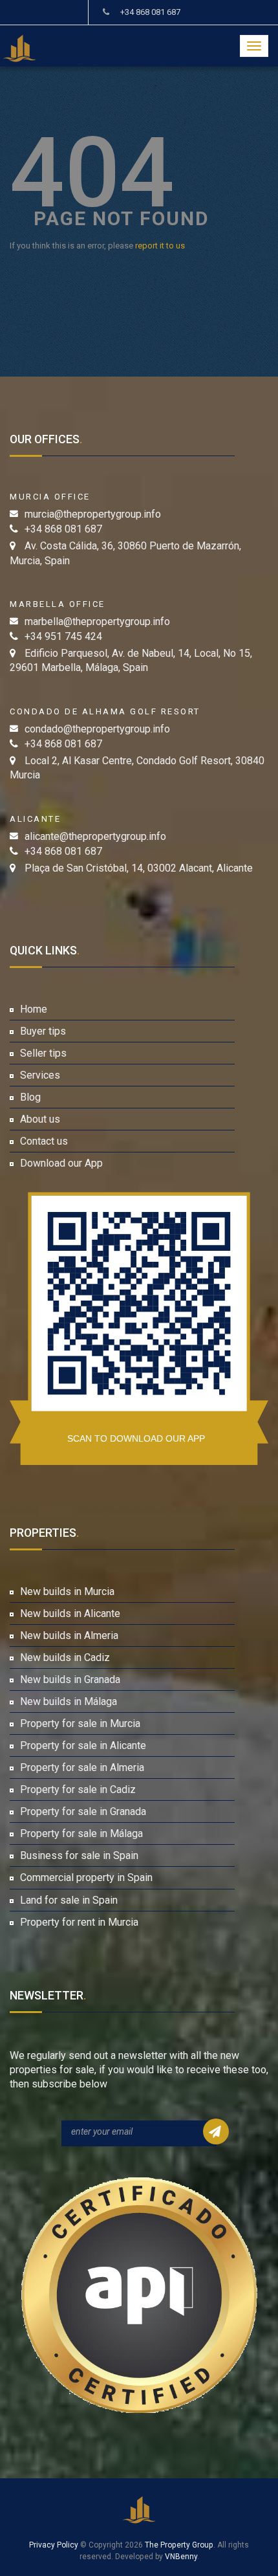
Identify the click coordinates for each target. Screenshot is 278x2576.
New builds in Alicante (70, 1613)
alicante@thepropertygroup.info (95, 836)
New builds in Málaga (69, 1701)
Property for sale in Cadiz (78, 1789)
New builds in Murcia (67, 1591)
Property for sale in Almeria (82, 1767)
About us (40, 1119)
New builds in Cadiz (65, 1657)
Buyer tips (43, 1031)
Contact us (44, 1141)
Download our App (61, 1163)
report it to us (160, 246)
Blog (30, 1097)
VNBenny (181, 2557)
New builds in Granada (70, 1679)
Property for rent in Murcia (79, 1922)
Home (34, 1009)
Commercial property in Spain (86, 1877)
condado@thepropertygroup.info (97, 729)
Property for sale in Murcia (80, 1723)
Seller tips (43, 1053)
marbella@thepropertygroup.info (97, 622)
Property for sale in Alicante (83, 1745)
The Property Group (179, 2545)
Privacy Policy (54, 2545)
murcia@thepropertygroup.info (93, 514)
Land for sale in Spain (69, 1900)
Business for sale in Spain (79, 1855)
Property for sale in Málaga (81, 1833)
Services (40, 1075)
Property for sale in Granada (83, 1811)
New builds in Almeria (69, 1635)
